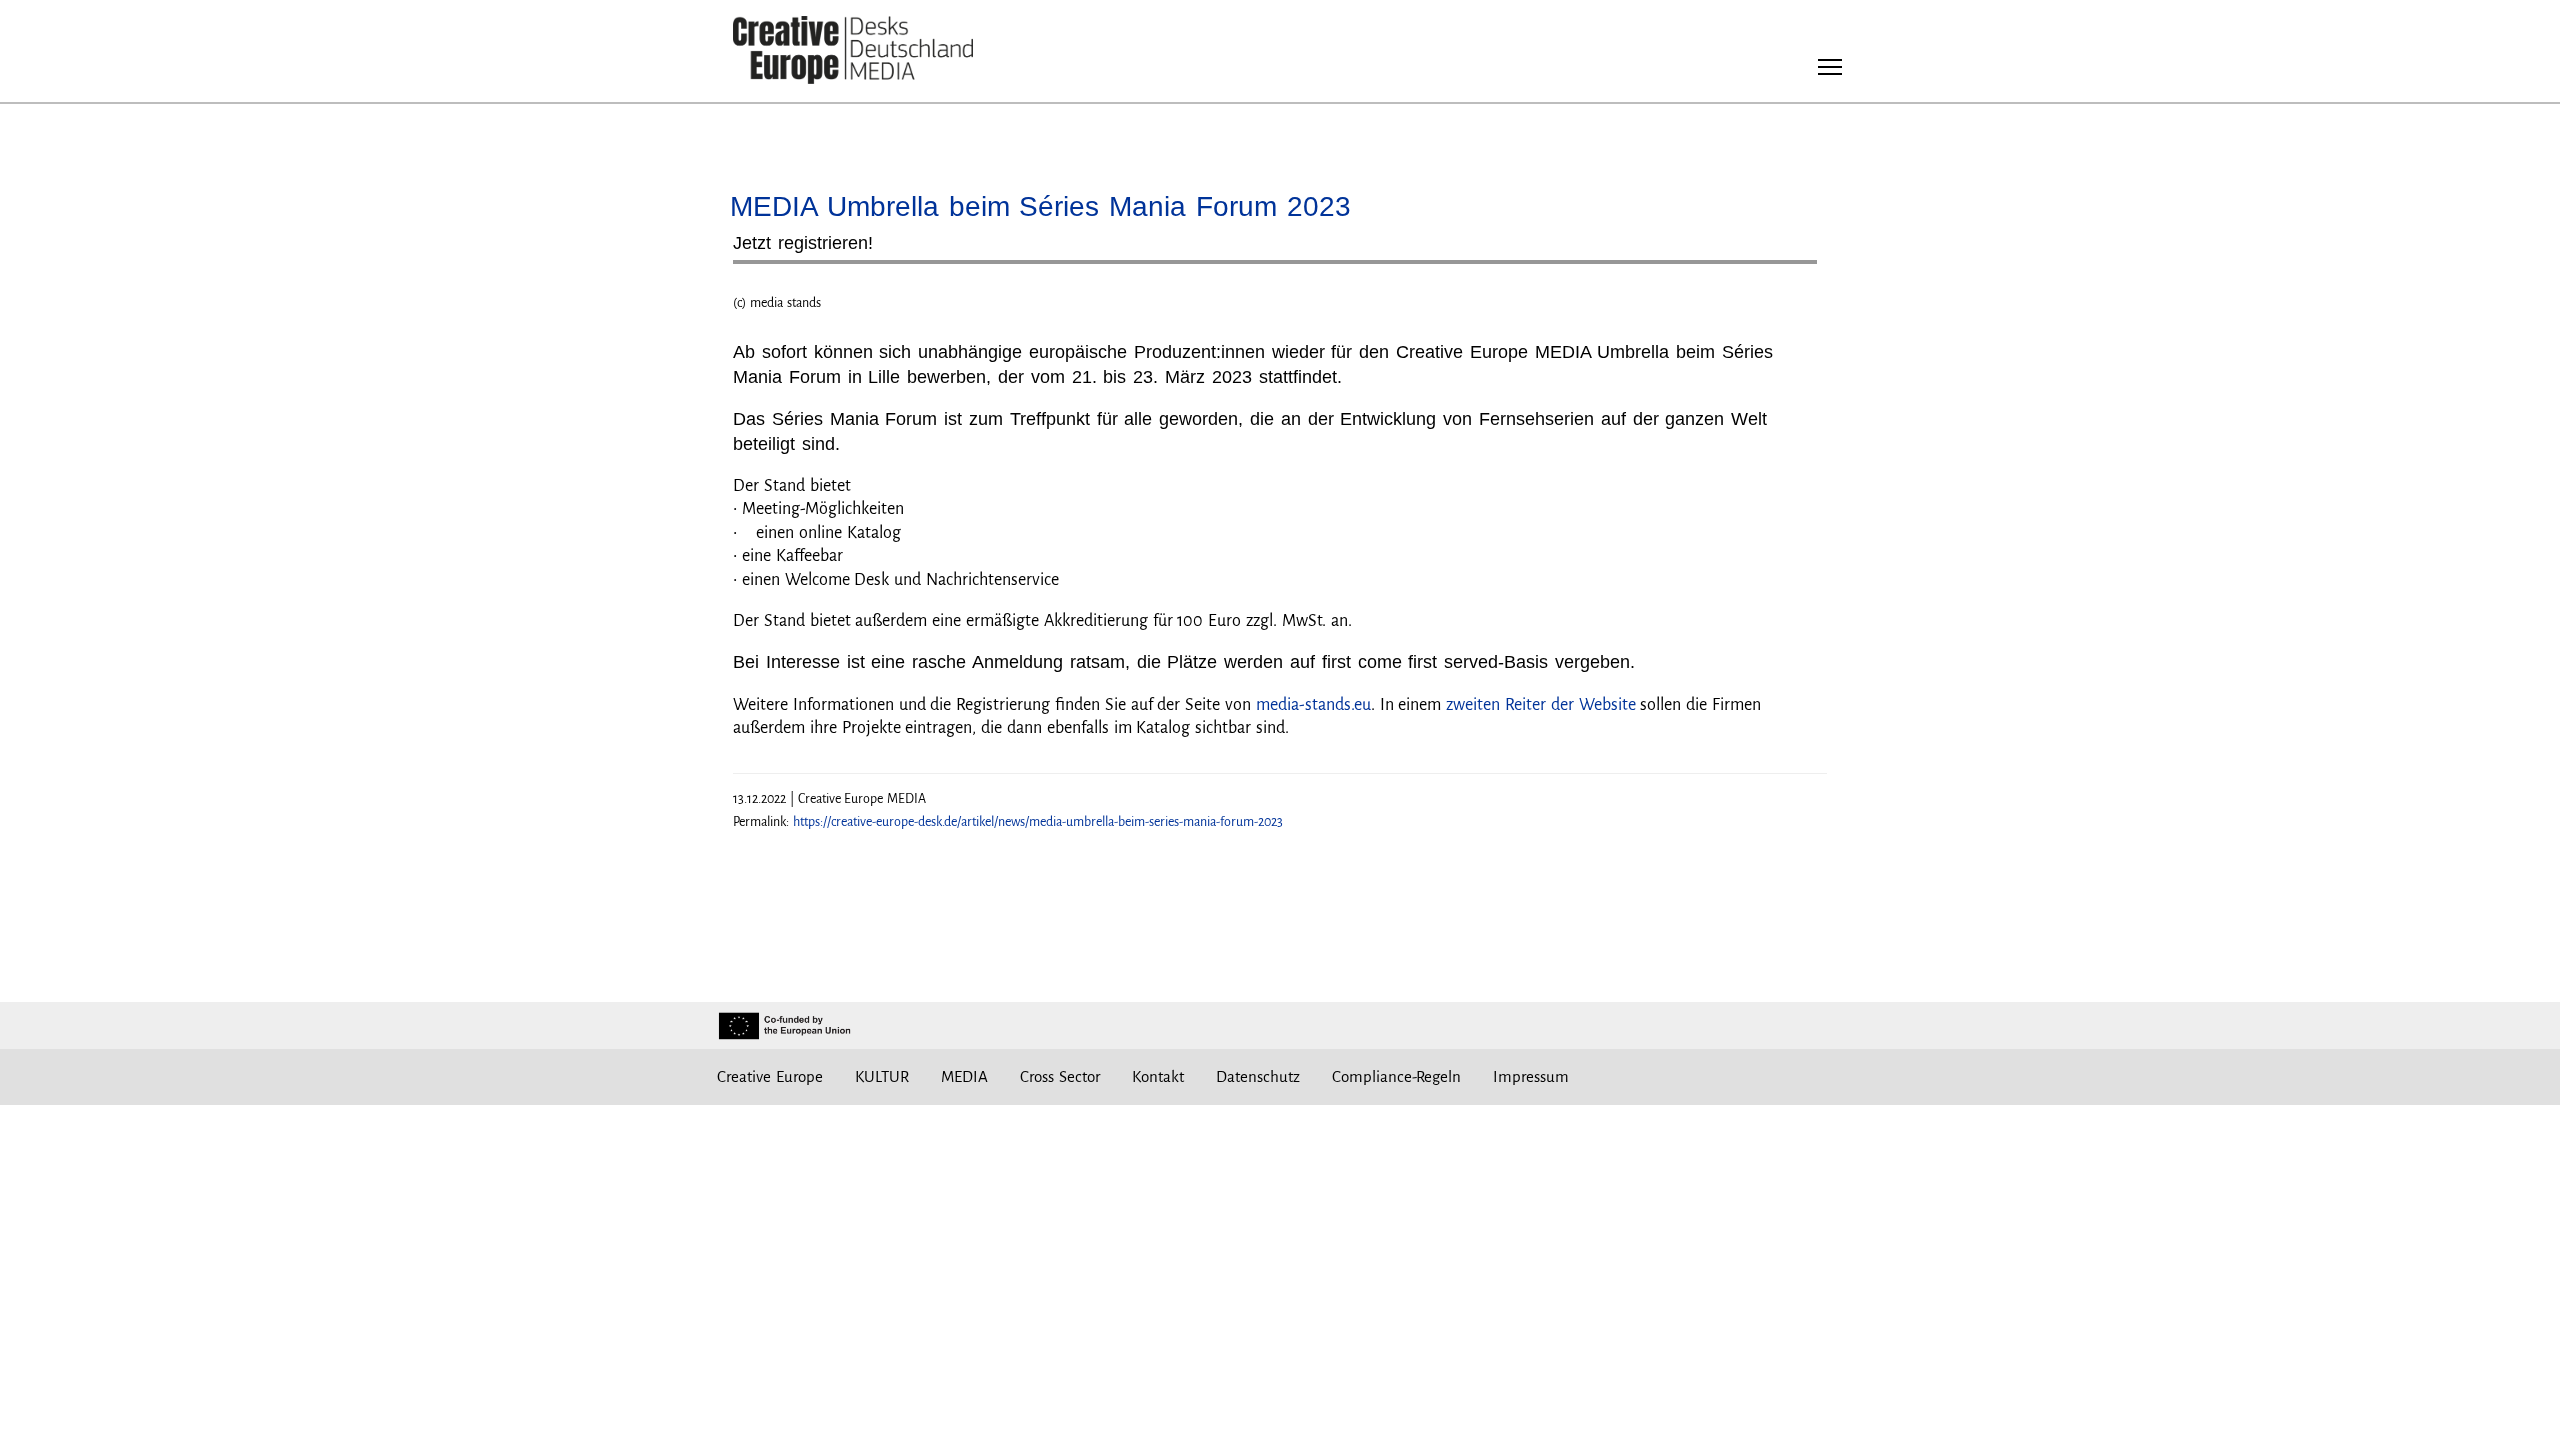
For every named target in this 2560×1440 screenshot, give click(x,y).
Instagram (1658, 1077)
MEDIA (964, 1076)
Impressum (1531, 1076)
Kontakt (1158, 1076)
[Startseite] (853, 50)
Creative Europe (770, 1076)
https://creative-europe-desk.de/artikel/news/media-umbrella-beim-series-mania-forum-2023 (1038, 822)
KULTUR (882, 1076)
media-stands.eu (1313, 705)
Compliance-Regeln (1396, 1076)
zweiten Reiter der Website (1540, 705)
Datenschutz (1258, 1076)
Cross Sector (1060, 1076)
